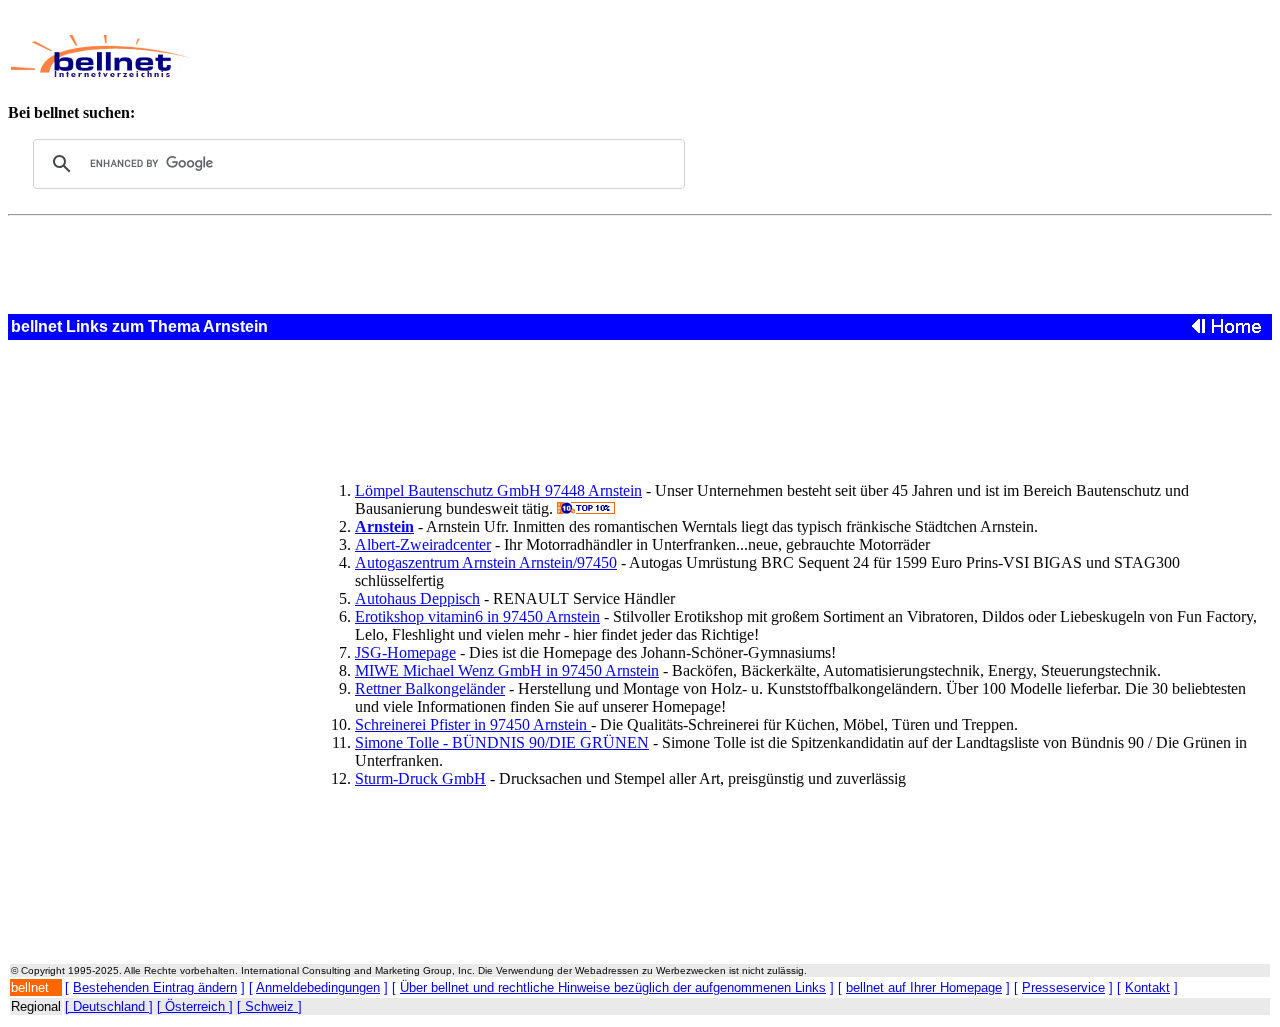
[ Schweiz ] (269, 1006)
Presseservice (1063, 987)
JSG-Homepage (405, 652)
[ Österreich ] (195, 1006)
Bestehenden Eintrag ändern (155, 987)
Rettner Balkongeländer (430, 688)
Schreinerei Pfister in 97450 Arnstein (473, 724)
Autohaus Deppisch (417, 598)
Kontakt (1147, 987)
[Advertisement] (627, 56)
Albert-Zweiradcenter (423, 544)
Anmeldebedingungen (318, 987)
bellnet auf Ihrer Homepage (924, 987)
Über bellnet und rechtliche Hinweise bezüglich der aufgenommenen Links (613, 987)
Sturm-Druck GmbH (420, 778)
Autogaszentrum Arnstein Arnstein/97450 (486, 562)
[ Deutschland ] (109, 1006)
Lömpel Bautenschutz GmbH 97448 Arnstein (498, 490)
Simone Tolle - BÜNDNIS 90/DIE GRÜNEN (502, 742)
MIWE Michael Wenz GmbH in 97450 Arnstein (507, 670)
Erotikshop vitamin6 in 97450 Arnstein (477, 616)
